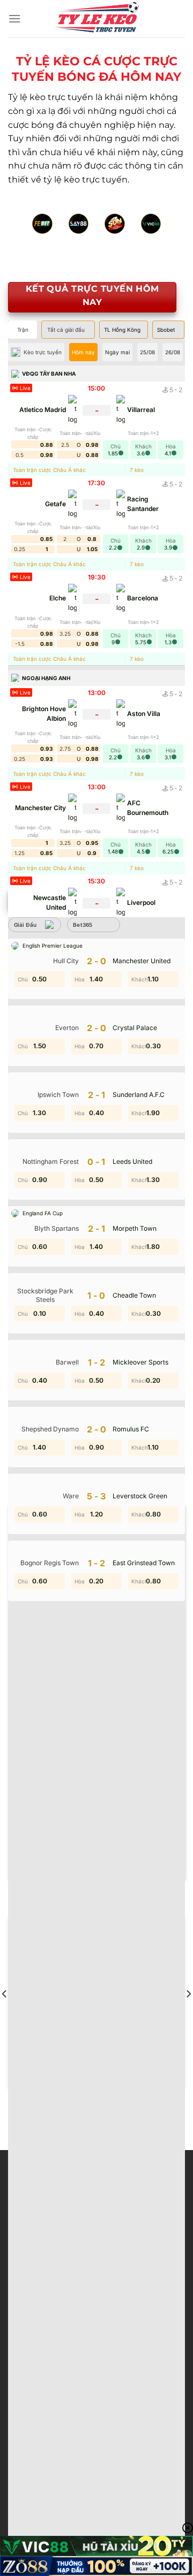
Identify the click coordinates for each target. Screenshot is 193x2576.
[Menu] (14, 18)
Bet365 (83, 925)
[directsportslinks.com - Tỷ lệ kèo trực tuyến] (96, 19)
